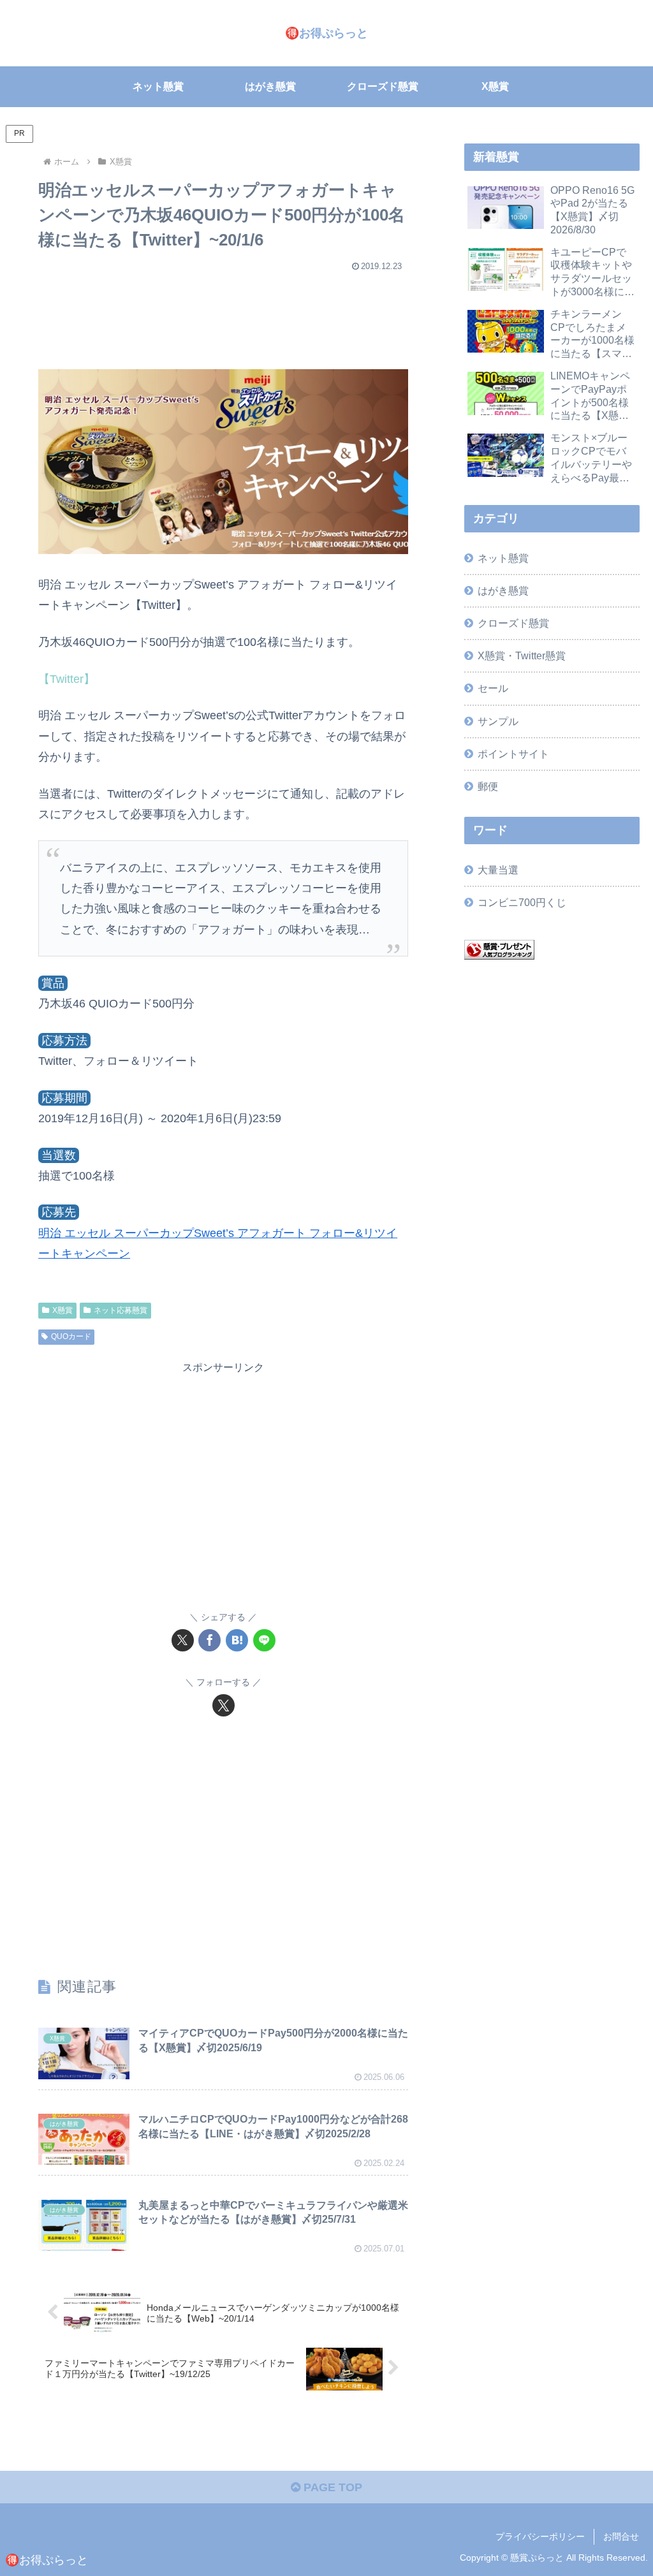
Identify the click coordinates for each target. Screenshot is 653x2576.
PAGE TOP (331, 2487)
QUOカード (71, 1336)
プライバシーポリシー (540, 2536)
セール (493, 688)
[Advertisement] (223, 314)
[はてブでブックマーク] (237, 1640)
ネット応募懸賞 (121, 1310)
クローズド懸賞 (513, 623)
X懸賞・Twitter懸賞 (522, 655)
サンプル (498, 721)
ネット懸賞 (503, 558)
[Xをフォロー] (224, 1705)
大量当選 (498, 870)
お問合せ (621, 2536)
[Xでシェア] (183, 1640)
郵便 (488, 786)
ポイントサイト (513, 754)
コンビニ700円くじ (522, 902)
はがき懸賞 (503, 590)
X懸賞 (62, 1310)
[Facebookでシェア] (209, 1640)
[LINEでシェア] (264, 1640)
